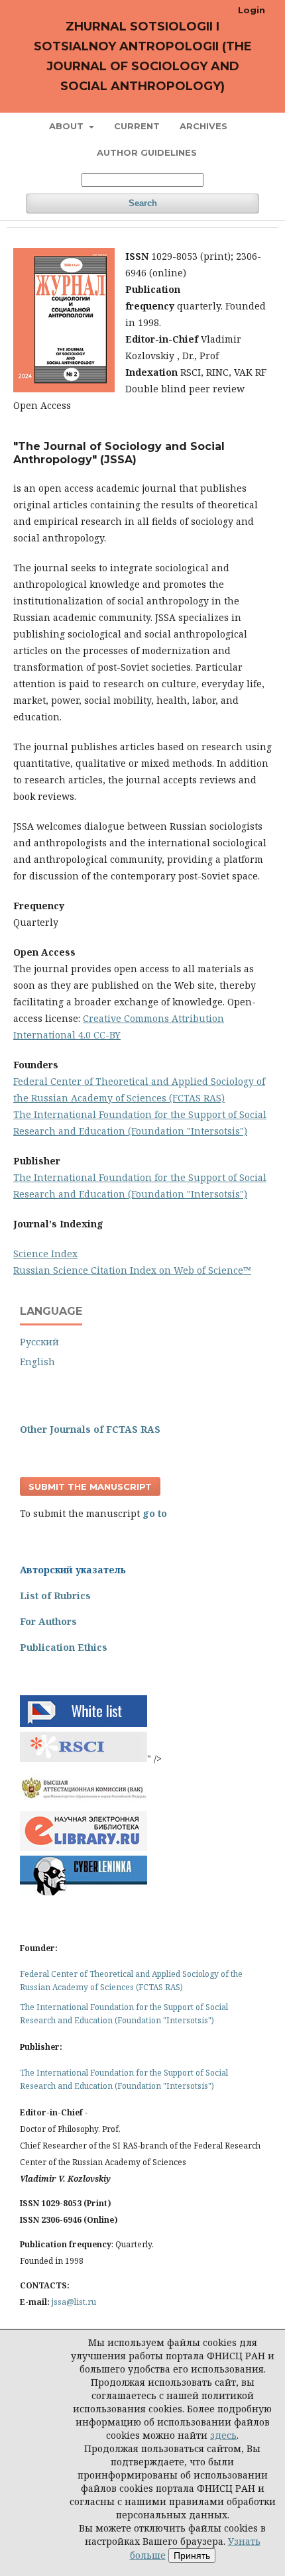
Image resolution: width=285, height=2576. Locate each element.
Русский (39, 1342)
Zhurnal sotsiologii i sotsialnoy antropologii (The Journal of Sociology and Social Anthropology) (143, 56)
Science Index (45, 1254)
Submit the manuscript (90, 1486)
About (68, 126)
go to (155, 1513)
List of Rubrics (55, 1596)
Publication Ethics (64, 1647)
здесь (223, 2435)
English (37, 1362)
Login (252, 10)
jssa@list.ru (74, 2302)
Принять (192, 2555)
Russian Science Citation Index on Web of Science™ (132, 1270)
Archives (203, 126)
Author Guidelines (147, 152)
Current (137, 126)
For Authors (48, 1621)
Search (143, 203)
